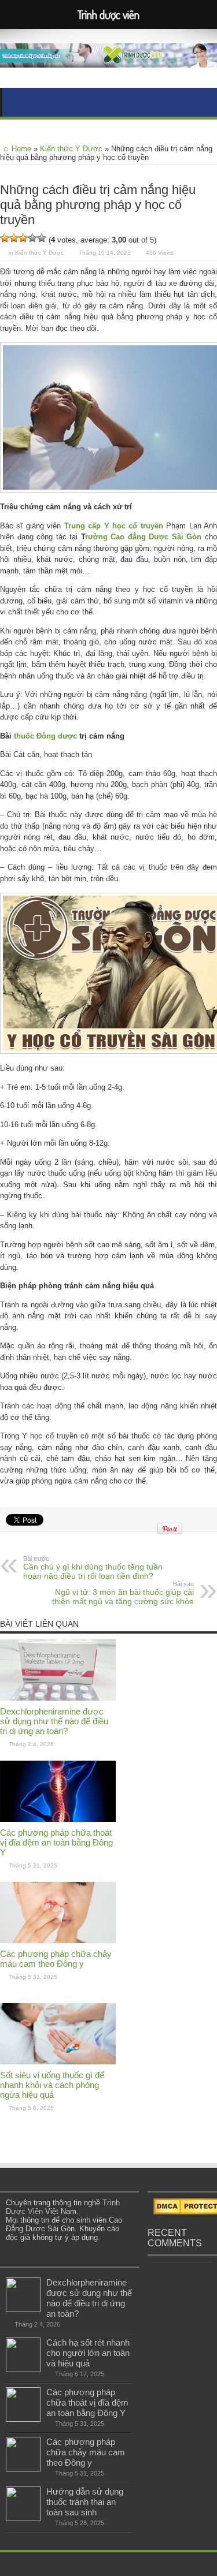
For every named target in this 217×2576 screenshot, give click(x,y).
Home (21, 149)
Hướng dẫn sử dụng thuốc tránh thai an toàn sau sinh (85, 2502)
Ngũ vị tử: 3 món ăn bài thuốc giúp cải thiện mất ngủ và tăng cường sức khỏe (123, 1593)
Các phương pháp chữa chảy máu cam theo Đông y (56, 1959)
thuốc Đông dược (45, 736)
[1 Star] (5, 238)
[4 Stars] (32, 238)
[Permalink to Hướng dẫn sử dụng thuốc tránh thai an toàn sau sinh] (23, 2519)
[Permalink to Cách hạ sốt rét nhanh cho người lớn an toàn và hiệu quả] (23, 2370)
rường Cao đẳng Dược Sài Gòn (144, 537)
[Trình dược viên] (108, 59)
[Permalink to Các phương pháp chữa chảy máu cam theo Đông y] (58, 1941)
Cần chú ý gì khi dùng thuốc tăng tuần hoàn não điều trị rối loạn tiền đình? (93, 1568)
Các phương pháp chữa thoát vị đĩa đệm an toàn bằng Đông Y (56, 1842)
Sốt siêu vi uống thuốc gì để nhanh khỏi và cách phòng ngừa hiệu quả (52, 2085)
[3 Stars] (23, 238)
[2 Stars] (14, 238)
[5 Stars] (42, 238)
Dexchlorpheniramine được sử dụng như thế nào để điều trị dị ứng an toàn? (54, 1721)
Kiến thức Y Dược (71, 149)
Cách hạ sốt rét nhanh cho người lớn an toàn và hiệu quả (88, 2353)
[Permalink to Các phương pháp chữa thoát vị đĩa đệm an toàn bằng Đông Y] (58, 1819)
